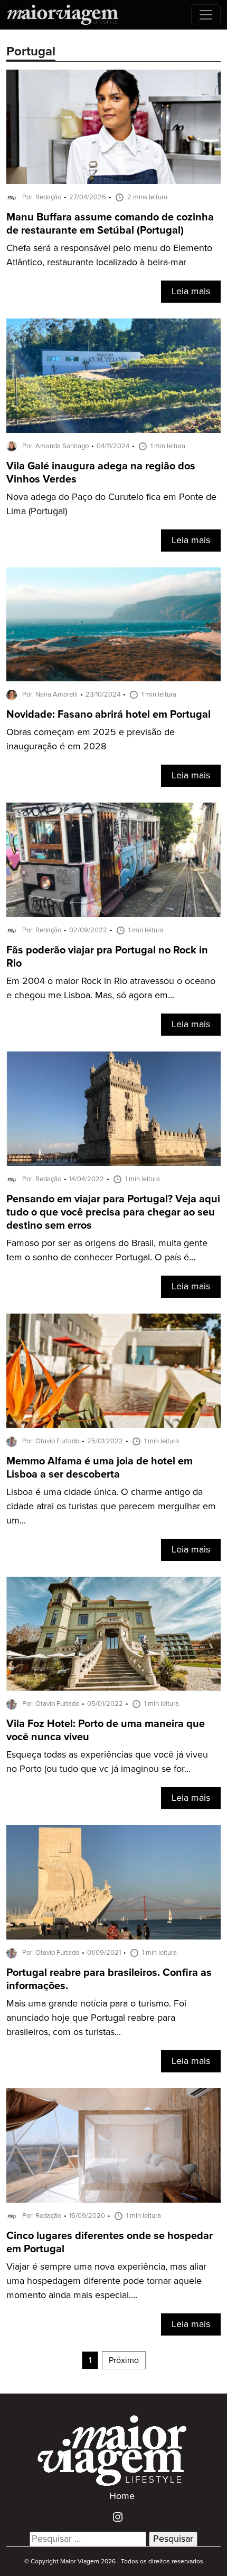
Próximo (124, 2360)
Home (122, 2496)
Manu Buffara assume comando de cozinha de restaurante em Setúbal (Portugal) (110, 224)
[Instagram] (114, 2516)
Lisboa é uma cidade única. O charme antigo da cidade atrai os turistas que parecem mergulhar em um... (111, 1507)
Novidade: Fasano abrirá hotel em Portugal (108, 715)
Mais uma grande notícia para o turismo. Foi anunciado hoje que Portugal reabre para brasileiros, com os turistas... (96, 2018)
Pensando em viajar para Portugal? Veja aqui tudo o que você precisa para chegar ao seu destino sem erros (113, 1213)
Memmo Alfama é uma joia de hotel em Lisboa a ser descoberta (100, 1468)
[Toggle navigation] (206, 15)
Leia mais (191, 292)
